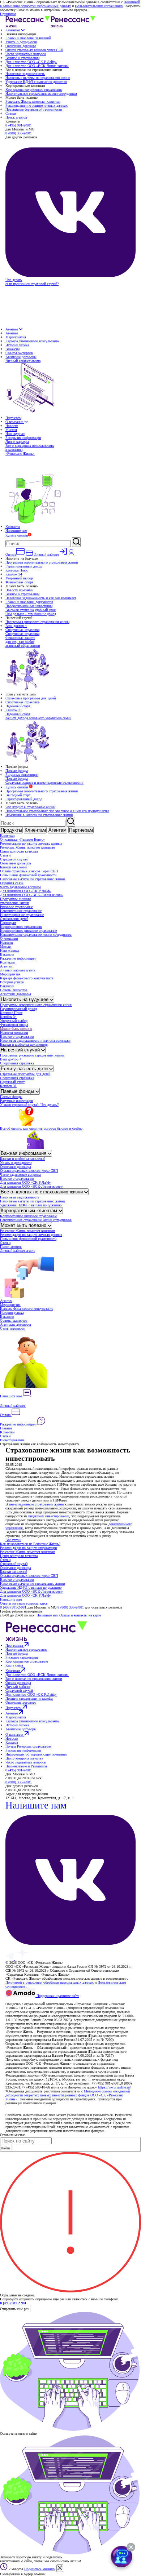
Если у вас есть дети (25, 1069)
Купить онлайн (17, 535)
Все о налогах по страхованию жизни (42, 1192)
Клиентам (13, 30)
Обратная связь (12, 883)
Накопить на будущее (25, 999)
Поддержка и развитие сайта (57, 1996)
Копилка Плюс (17, 570)
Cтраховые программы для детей (31, 698)
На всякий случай (21, 1050)
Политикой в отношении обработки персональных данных (70, 4)
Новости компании (19, 590)
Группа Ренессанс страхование (28, 1746)
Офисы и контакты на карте (80, 1615)
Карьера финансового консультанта (32, 341)
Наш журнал (15, 434)
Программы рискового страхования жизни (37, 622)
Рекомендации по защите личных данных (37, 105)
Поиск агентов (16, 117)
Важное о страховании (22, 58)
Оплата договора (18, 1683)
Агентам (12, 329)
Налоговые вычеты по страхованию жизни (38, 78)
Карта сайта (14, 1665)
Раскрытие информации (23, 438)
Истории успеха (17, 345)
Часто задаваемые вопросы (26, 54)
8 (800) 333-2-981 (19, 133)
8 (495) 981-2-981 (19, 125)
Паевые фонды (17, 771)
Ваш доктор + (16, 626)
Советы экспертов (19, 353)
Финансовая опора (19, 582)
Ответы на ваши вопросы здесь (24, 1603)
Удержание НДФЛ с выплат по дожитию (36, 82)
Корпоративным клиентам (30, 1211)
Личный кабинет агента (18, 970)
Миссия (11, 430)
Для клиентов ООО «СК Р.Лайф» (31, 62)
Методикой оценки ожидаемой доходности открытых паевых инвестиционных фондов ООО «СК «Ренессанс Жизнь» (68, 2095)
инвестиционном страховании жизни (36, 1504)
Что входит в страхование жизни (30, 807)
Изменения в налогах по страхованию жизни (39, 815)
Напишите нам (16, 531)
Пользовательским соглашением (99, 6)
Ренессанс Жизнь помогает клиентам (33, 101)
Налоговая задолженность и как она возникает (41, 598)
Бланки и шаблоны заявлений (28, 38)
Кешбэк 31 (14, 710)
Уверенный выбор (19, 578)
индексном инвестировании (49, 1516)
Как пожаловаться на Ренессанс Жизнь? (30, 1544)
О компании (15, 422)
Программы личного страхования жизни (16, 901)
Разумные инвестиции (22, 775)
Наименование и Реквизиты (26, 1766)
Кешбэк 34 (14, 574)
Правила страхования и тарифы (29, 1698)
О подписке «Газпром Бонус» (22, 839)
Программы (15, 1645)
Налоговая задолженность (25, 74)
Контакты (13, 527)
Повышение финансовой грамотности (34, 109)
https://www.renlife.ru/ (114, 2087)
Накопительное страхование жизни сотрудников (41, 94)
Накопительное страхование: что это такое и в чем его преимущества (57, 811)
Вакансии (12, 349)
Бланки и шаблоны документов (29, 602)
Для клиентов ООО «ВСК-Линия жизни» (37, 66)
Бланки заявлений (14, 867)
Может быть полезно (16, 1029)
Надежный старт (18, 706)
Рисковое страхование (16, 907)
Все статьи (13, 1540)
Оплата (6, 1415)
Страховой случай (14, 859)
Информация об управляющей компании (36, 1754)
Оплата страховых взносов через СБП (34, 50)
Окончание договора (21, 46)
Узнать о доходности (21, 42)
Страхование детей (14, 919)
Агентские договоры (21, 357)
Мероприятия (16, 337)
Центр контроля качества (19, 851)
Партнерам (13, 418)
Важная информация (24, 1153)
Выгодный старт (18, 795)
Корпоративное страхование (21, 927)
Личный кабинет (13, 1405)
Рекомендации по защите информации (28, 1548)
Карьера (12, 1742)
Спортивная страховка (22, 630)
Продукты (11, 830)
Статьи (11, 113)
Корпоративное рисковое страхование (34, 90)
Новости (12, 426)
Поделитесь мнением (40, 2569)
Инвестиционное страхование (22, 915)
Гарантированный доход (24, 566)
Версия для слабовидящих (26, 2000)
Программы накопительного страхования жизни (42, 562)
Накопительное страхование (21, 911)
